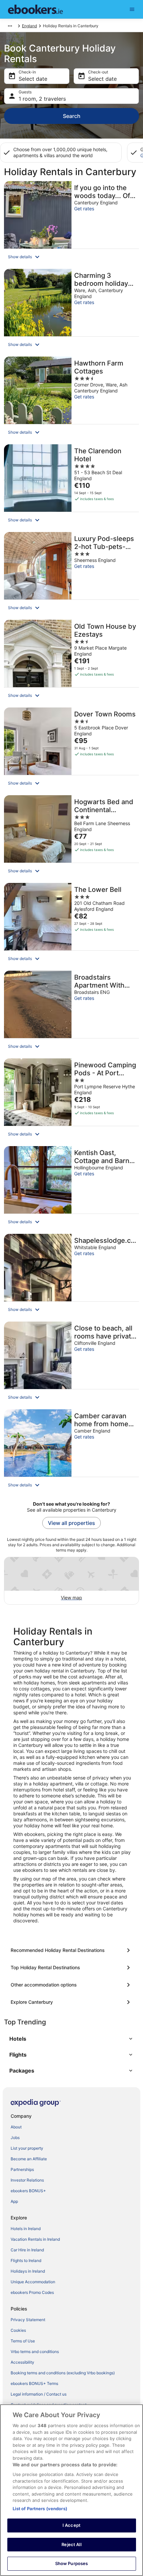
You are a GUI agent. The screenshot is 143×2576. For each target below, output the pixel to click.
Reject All (71, 2544)
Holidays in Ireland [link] (28, 2271)
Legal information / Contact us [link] (39, 2394)
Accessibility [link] (22, 2362)
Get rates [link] (84, 209)
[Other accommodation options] (71, 1985)
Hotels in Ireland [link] (26, 2229)
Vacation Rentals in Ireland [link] (35, 2239)
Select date (33, 79)
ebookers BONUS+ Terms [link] (34, 2383)
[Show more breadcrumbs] (10, 26)
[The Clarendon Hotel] (71, 486)
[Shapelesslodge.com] (71, 1276)
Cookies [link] (18, 2330)
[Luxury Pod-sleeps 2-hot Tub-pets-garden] (71, 574)
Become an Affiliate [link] (29, 2159)
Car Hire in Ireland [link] (27, 2250)
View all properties (71, 1523)
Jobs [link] (15, 2138)
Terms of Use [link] (23, 2341)
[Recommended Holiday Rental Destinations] (71, 1950)
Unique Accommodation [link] (33, 2282)
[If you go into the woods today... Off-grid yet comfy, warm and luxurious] (71, 223)
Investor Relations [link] (27, 2180)
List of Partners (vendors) (40, 2509)
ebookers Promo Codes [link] (32, 2292)
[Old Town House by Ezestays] (71, 662)
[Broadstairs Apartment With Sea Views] (71, 1013)
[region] (71, 2490)
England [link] (29, 26)
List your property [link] (27, 2148)
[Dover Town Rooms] (71, 749)
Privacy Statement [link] (28, 2320)
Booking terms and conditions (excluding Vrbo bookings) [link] (63, 2373)
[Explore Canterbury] (71, 2002)
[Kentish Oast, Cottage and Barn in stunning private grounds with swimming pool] (71, 1188)
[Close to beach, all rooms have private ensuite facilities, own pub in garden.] (71, 1363)
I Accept (71, 2525)
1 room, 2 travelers (42, 99)
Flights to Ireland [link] (26, 2260)
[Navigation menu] (132, 9)
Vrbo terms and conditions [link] (35, 2352)
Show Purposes (72, 2563)
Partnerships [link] (22, 2169)
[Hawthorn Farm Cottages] (71, 398)
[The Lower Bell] (71, 925)
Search (72, 116)
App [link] (14, 2201)
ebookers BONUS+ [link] (28, 2191)
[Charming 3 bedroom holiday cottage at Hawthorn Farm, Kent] (71, 311)
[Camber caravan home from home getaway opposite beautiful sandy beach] (71, 1451)
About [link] (16, 2127)
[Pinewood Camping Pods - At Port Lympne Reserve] (71, 1100)
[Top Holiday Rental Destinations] (71, 1968)
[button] (71, 257)
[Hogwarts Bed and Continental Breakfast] (71, 837)
